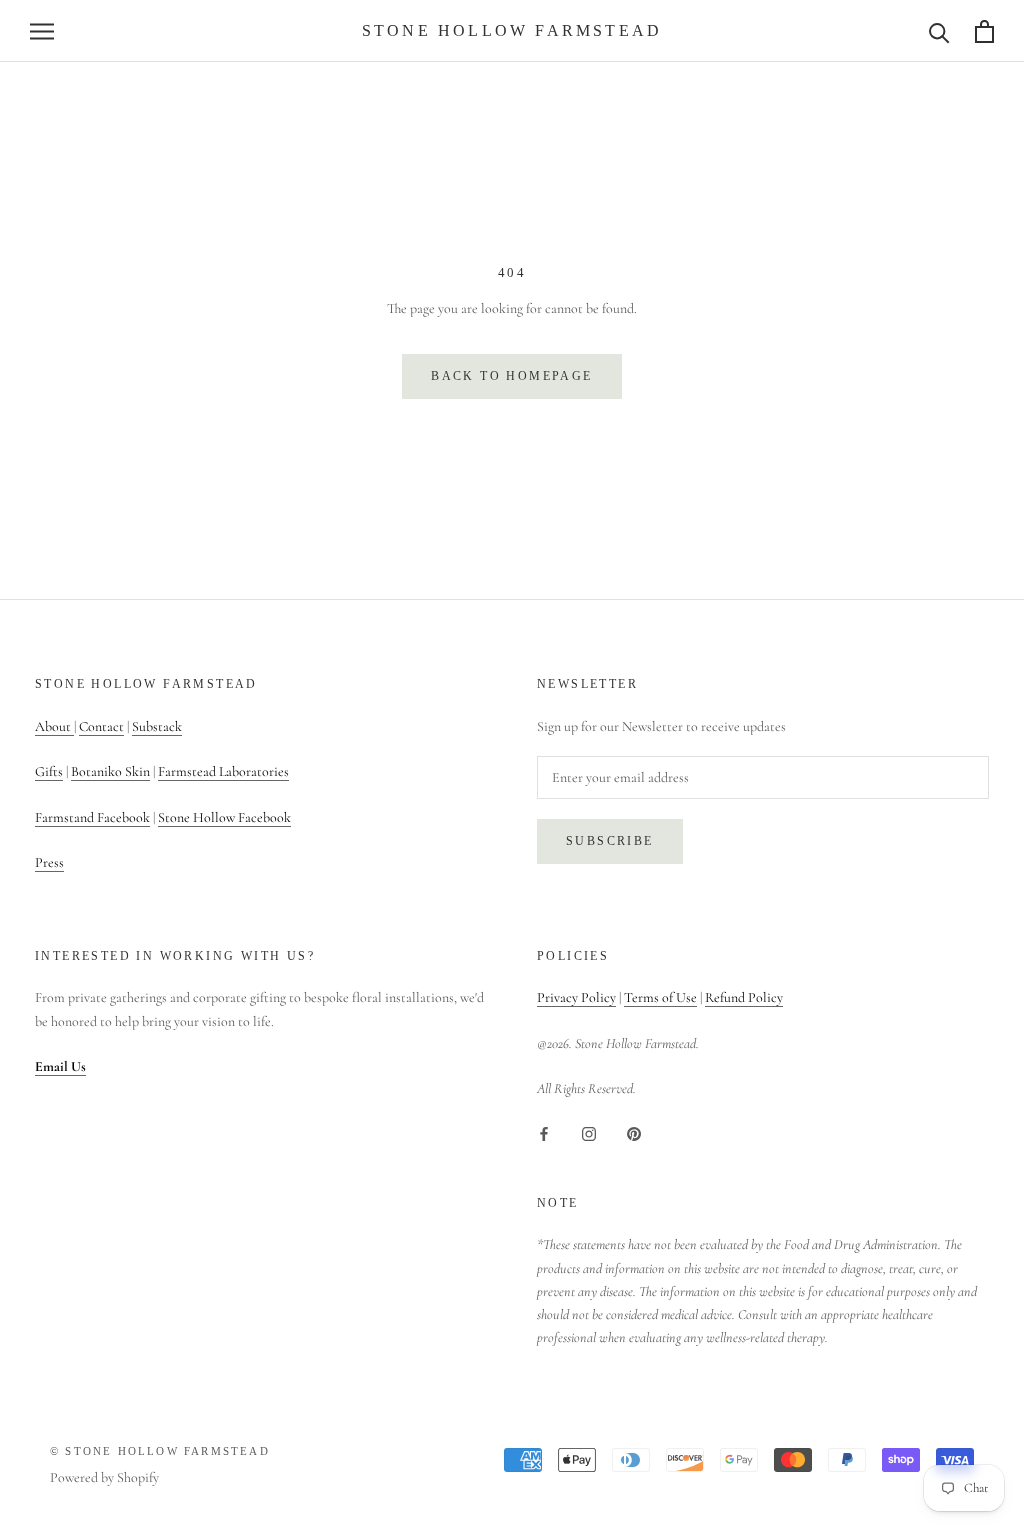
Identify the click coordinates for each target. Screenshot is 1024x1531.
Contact (101, 726)
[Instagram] (589, 1132)
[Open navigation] (42, 31)
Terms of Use (660, 997)
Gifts (49, 771)
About (54, 726)
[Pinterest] (634, 1132)
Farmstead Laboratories (223, 771)
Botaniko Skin (110, 771)
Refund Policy (744, 997)
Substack (157, 726)
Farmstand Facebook (92, 817)
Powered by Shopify (104, 1477)
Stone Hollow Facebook (224, 817)
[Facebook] (544, 1132)
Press (49, 862)
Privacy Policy (576, 997)
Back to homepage (511, 376)
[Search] (939, 31)
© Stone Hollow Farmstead (160, 1451)
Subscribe (610, 841)
